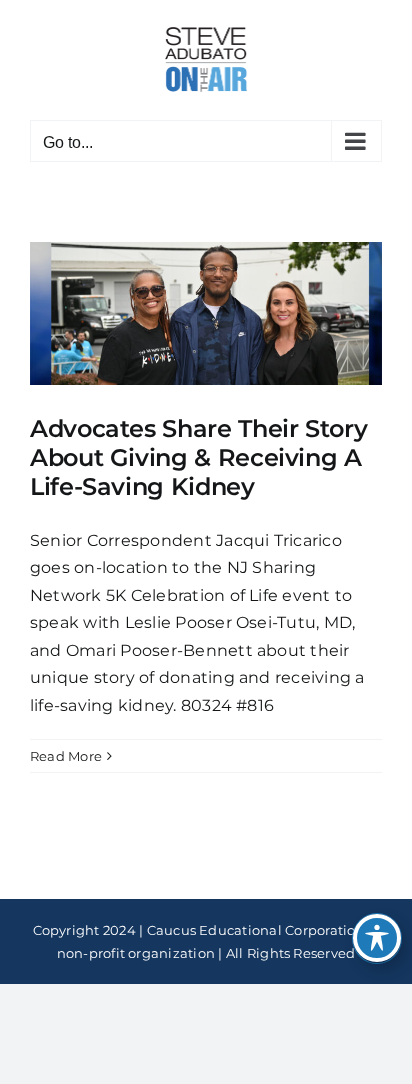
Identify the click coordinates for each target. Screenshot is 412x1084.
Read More (66, 756)
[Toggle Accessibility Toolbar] (377, 938)
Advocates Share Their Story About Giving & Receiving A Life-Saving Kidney (198, 457)
